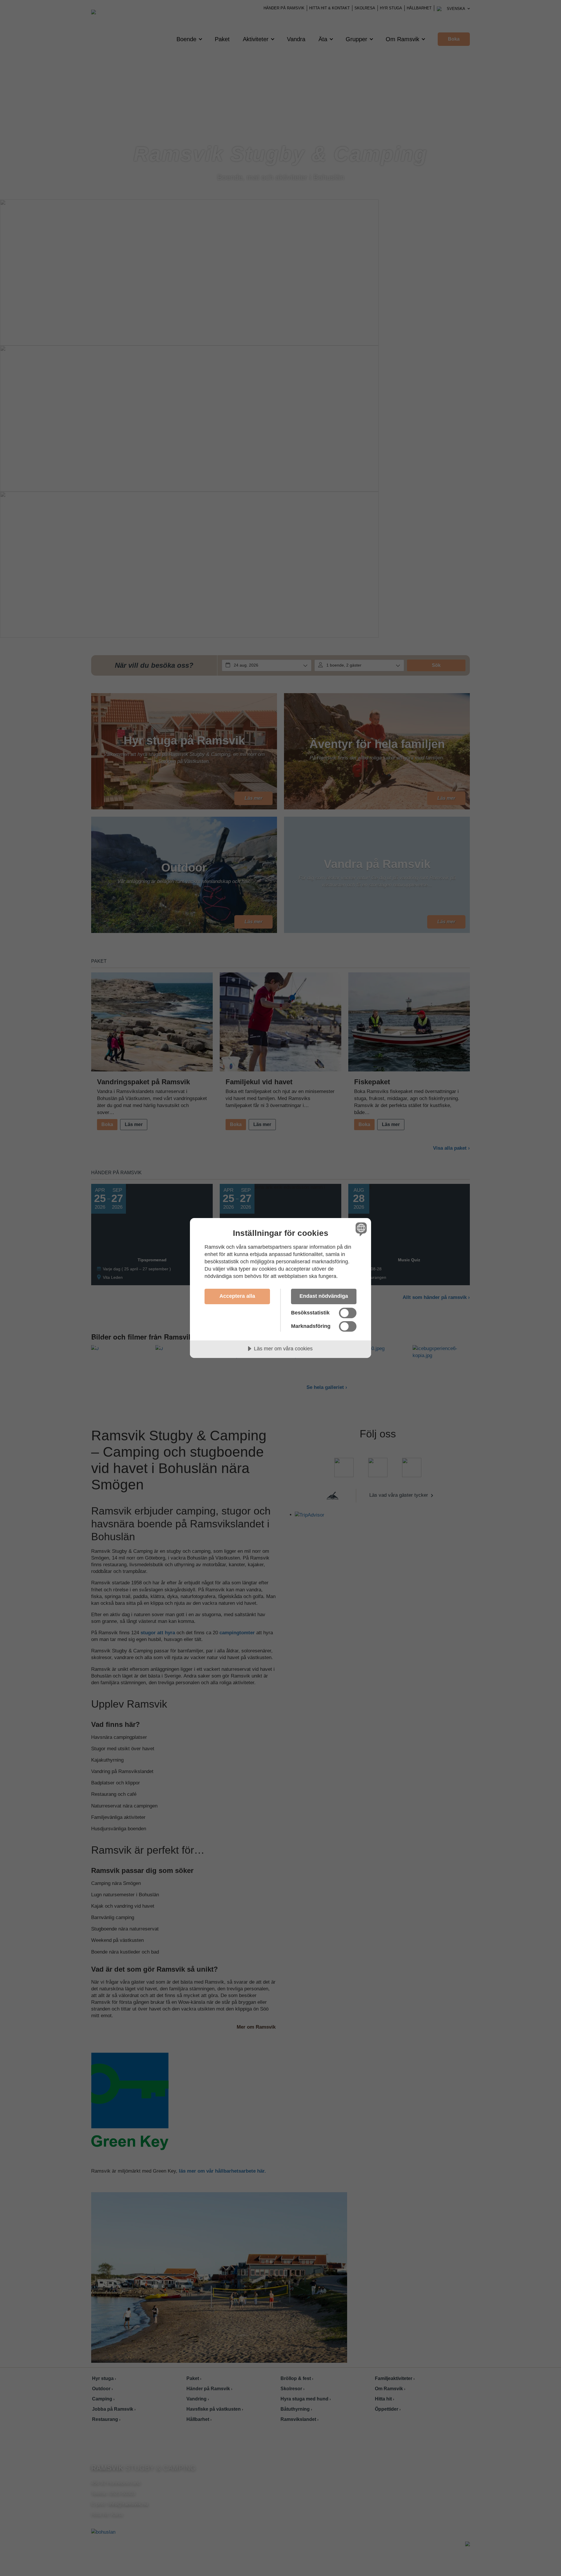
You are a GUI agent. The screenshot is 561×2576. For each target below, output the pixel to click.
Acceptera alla (237, 1296)
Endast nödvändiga (324, 1296)
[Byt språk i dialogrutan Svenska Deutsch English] (360, 1229)
